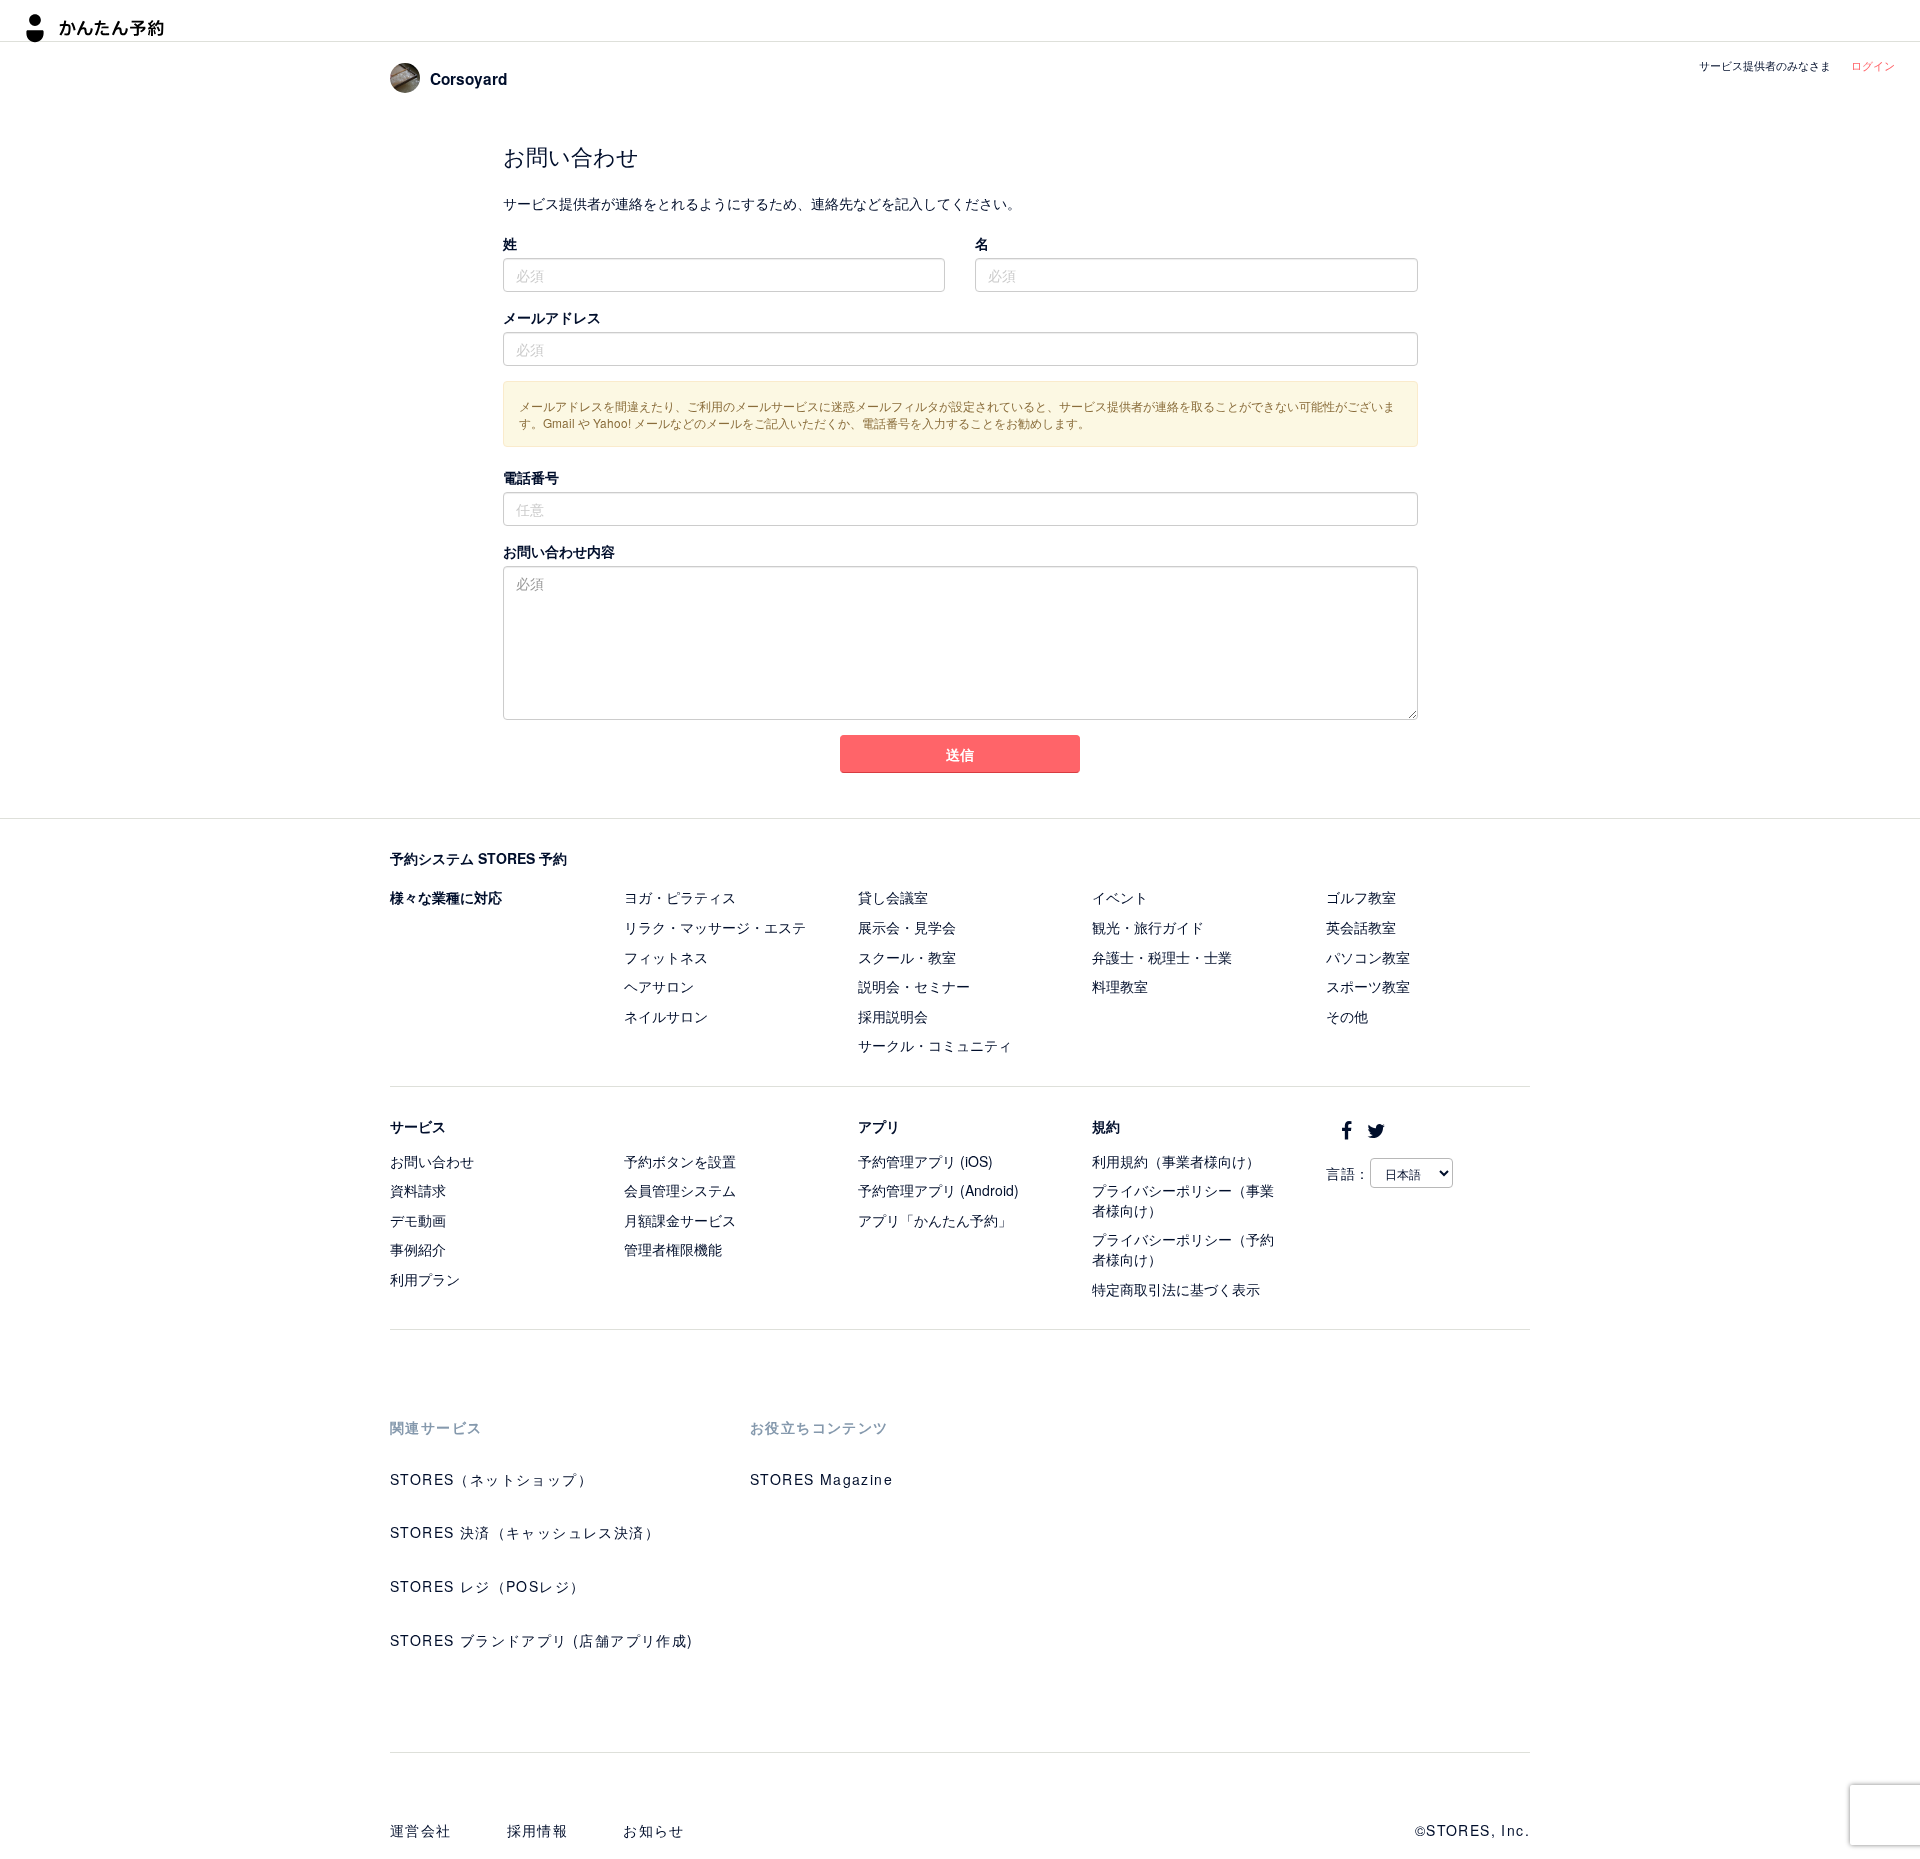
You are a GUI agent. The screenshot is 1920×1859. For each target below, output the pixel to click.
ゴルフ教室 (1361, 897)
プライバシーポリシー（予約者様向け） (1183, 1249)
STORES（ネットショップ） (491, 1479)
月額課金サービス (680, 1220)
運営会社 (421, 1830)
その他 (1347, 1016)
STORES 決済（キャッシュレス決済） (525, 1532)
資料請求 (418, 1190)
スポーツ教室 (1368, 986)
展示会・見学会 (907, 927)
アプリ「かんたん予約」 (935, 1220)
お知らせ (654, 1830)
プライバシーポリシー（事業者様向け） (1183, 1200)
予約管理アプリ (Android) (938, 1190)
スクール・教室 (907, 957)
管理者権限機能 (673, 1249)
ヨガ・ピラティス (680, 897)
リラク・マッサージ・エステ (715, 927)
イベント (1120, 897)
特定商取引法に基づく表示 (1176, 1289)
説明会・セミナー (914, 986)
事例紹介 (418, 1249)
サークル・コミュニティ (935, 1045)
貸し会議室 (893, 897)
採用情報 (538, 1830)
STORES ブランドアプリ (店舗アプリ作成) (542, 1640)
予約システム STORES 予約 (478, 858)
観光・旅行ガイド (1148, 927)
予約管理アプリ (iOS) (925, 1161)
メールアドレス (552, 317)
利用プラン (425, 1279)
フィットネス (666, 957)
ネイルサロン (666, 1016)
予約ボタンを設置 (680, 1161)
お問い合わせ (432, 1161)
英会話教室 (1361, 927)
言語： (1348, 1173)
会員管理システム (680, 1190)
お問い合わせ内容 (559, 551)
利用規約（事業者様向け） (1176, 1161)
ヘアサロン (659, 986)
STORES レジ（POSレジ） (487, 1586)
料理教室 (1120, 986)
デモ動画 (418, 1220)
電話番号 (531, 477)
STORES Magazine (821, 1479)
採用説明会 (893, 1016)
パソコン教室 (1368, 957)
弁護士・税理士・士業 (1162, 957)
